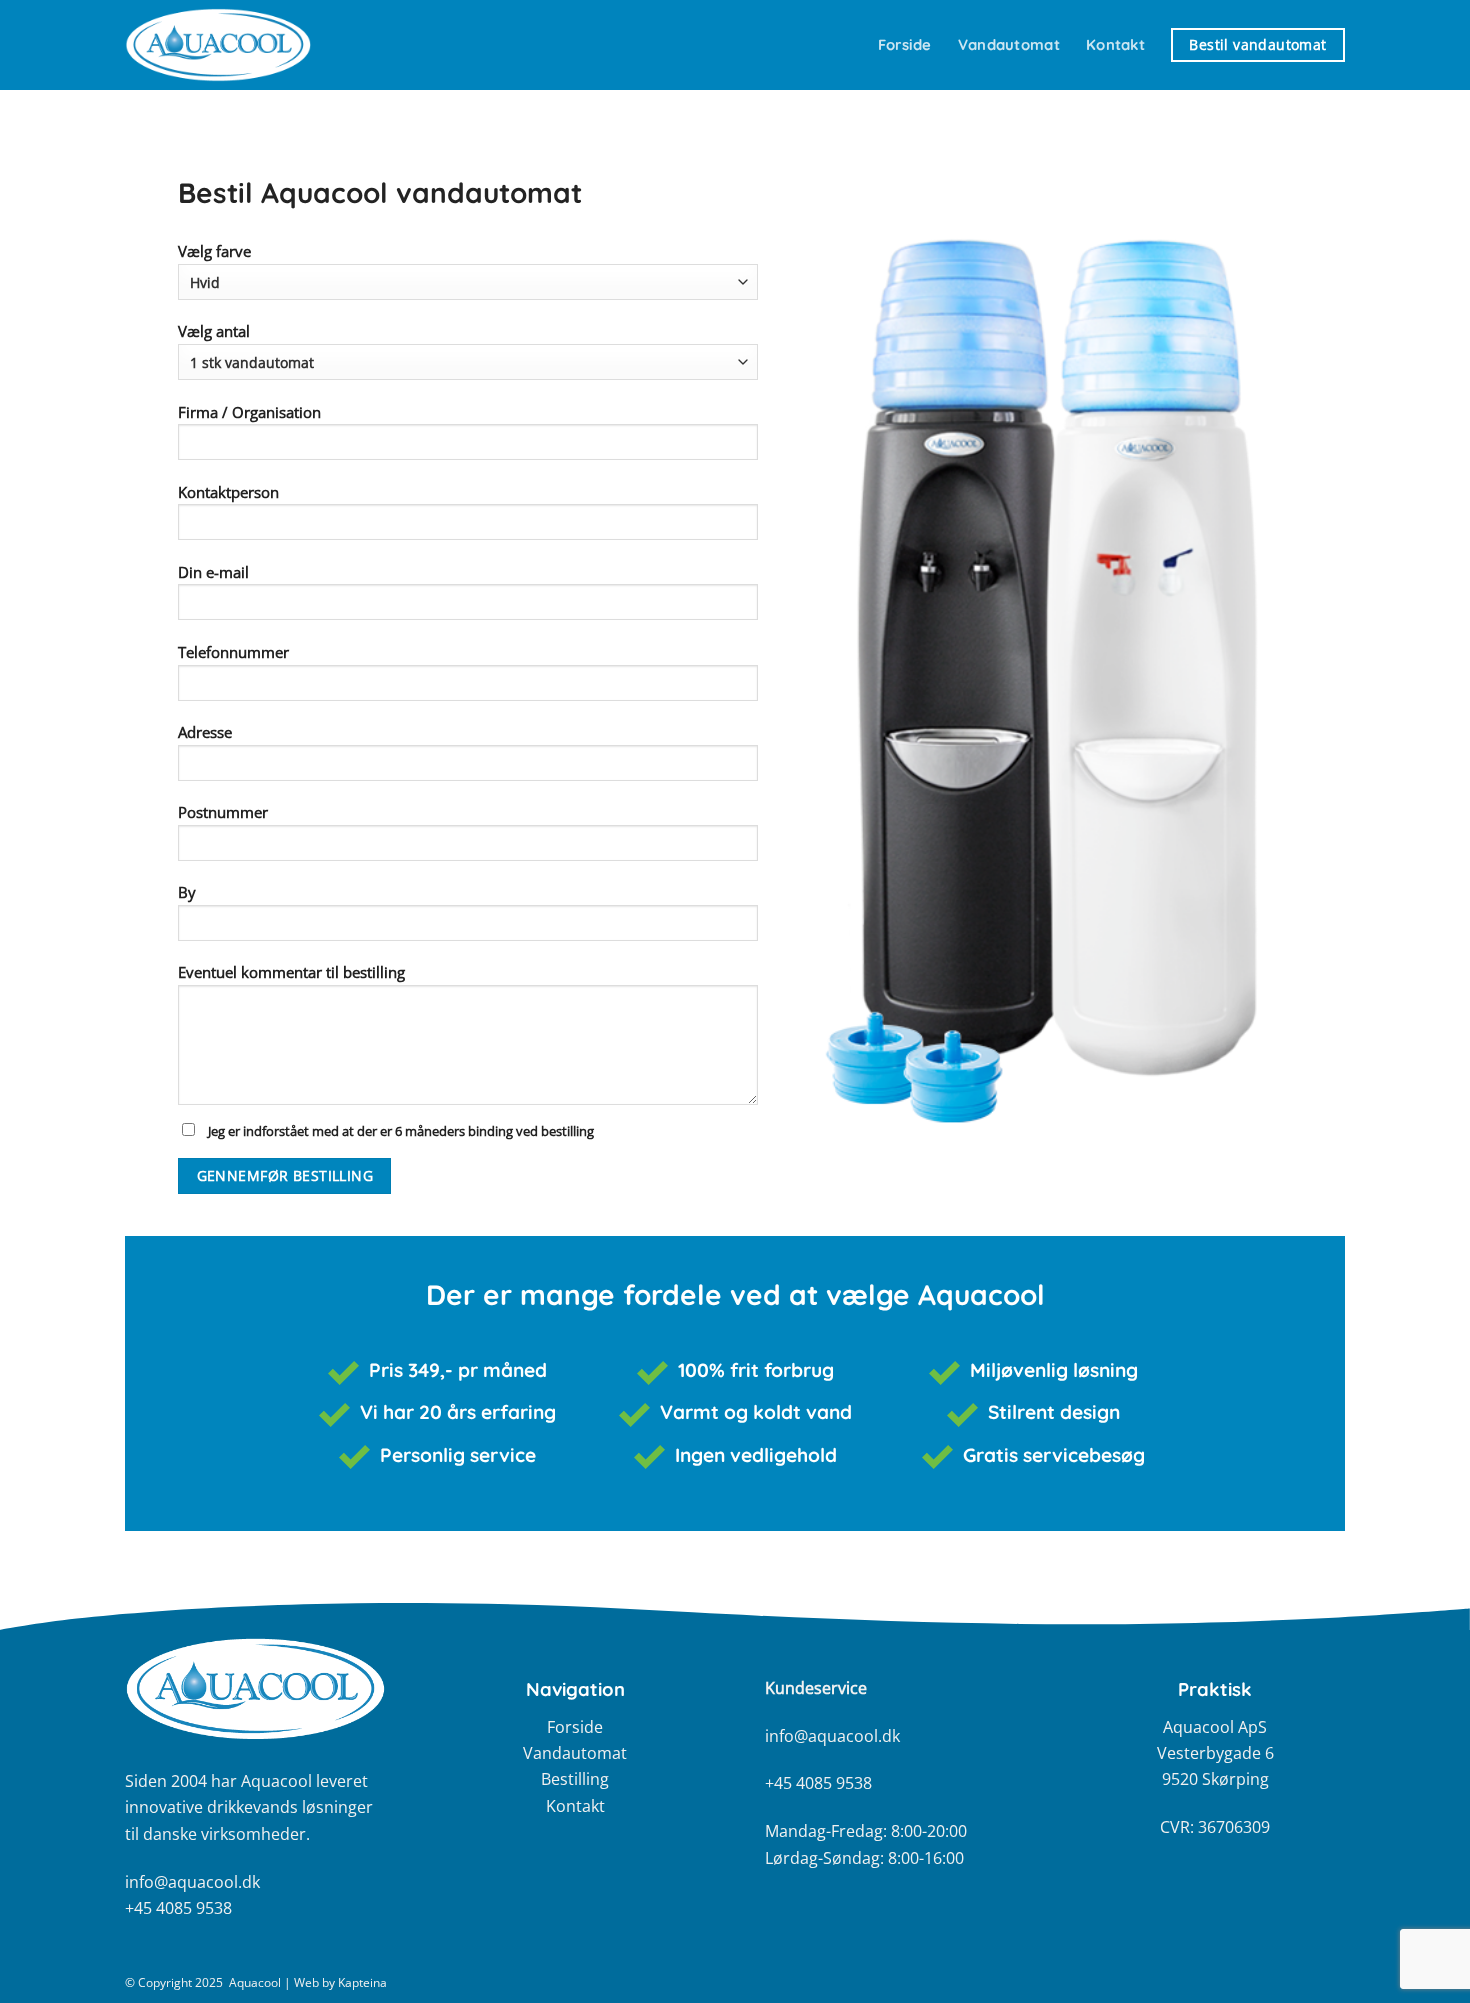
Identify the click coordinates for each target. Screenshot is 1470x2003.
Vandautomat (1009, 44)
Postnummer (223, 812)
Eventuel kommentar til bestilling (386, 1051)
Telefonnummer (233, 652)
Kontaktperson (228, 492)
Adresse (205, 732)
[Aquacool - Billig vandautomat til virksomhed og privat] (225, 45)
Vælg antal (214, 331)
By (187, 892)
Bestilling (575, 1778)
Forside (905, 44)
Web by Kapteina (340, 1982)
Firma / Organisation (249, 412)
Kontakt (1115, 44)
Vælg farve (214, 251)
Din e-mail (213, 572)
